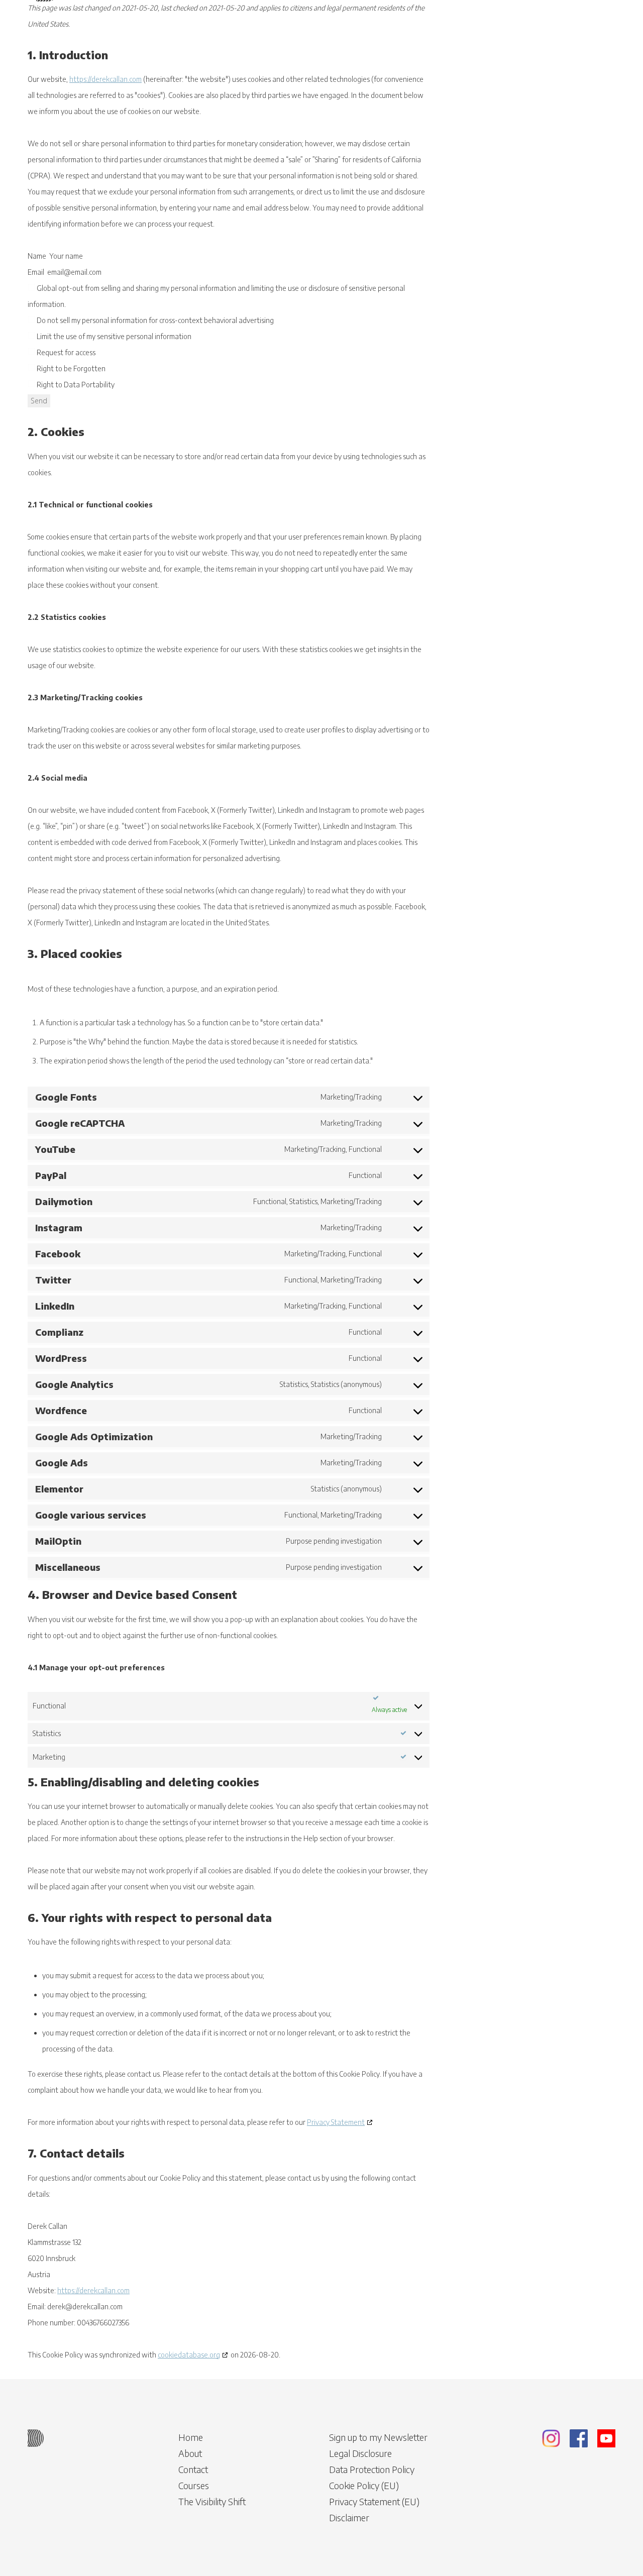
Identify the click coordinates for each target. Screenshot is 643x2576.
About (190, 2453)
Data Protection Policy (372, 2469)
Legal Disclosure (360, 2453)
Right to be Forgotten (70, 368)
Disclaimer (349, 2517)
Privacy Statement (336, 2122)
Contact (193, 2469)
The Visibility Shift (212, 2501)
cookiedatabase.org (189, 2355)
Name (37, 256)
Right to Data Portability (75, 385)
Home (191, 2437)
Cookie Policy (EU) (364, 2485)
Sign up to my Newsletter (378, 2437)
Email (36, 272)
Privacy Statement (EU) (374, 2501)
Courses (194, 2485)
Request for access (65, 352)
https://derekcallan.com (105, 79)
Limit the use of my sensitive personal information (113, 336)
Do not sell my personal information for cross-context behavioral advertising (154, 320)
